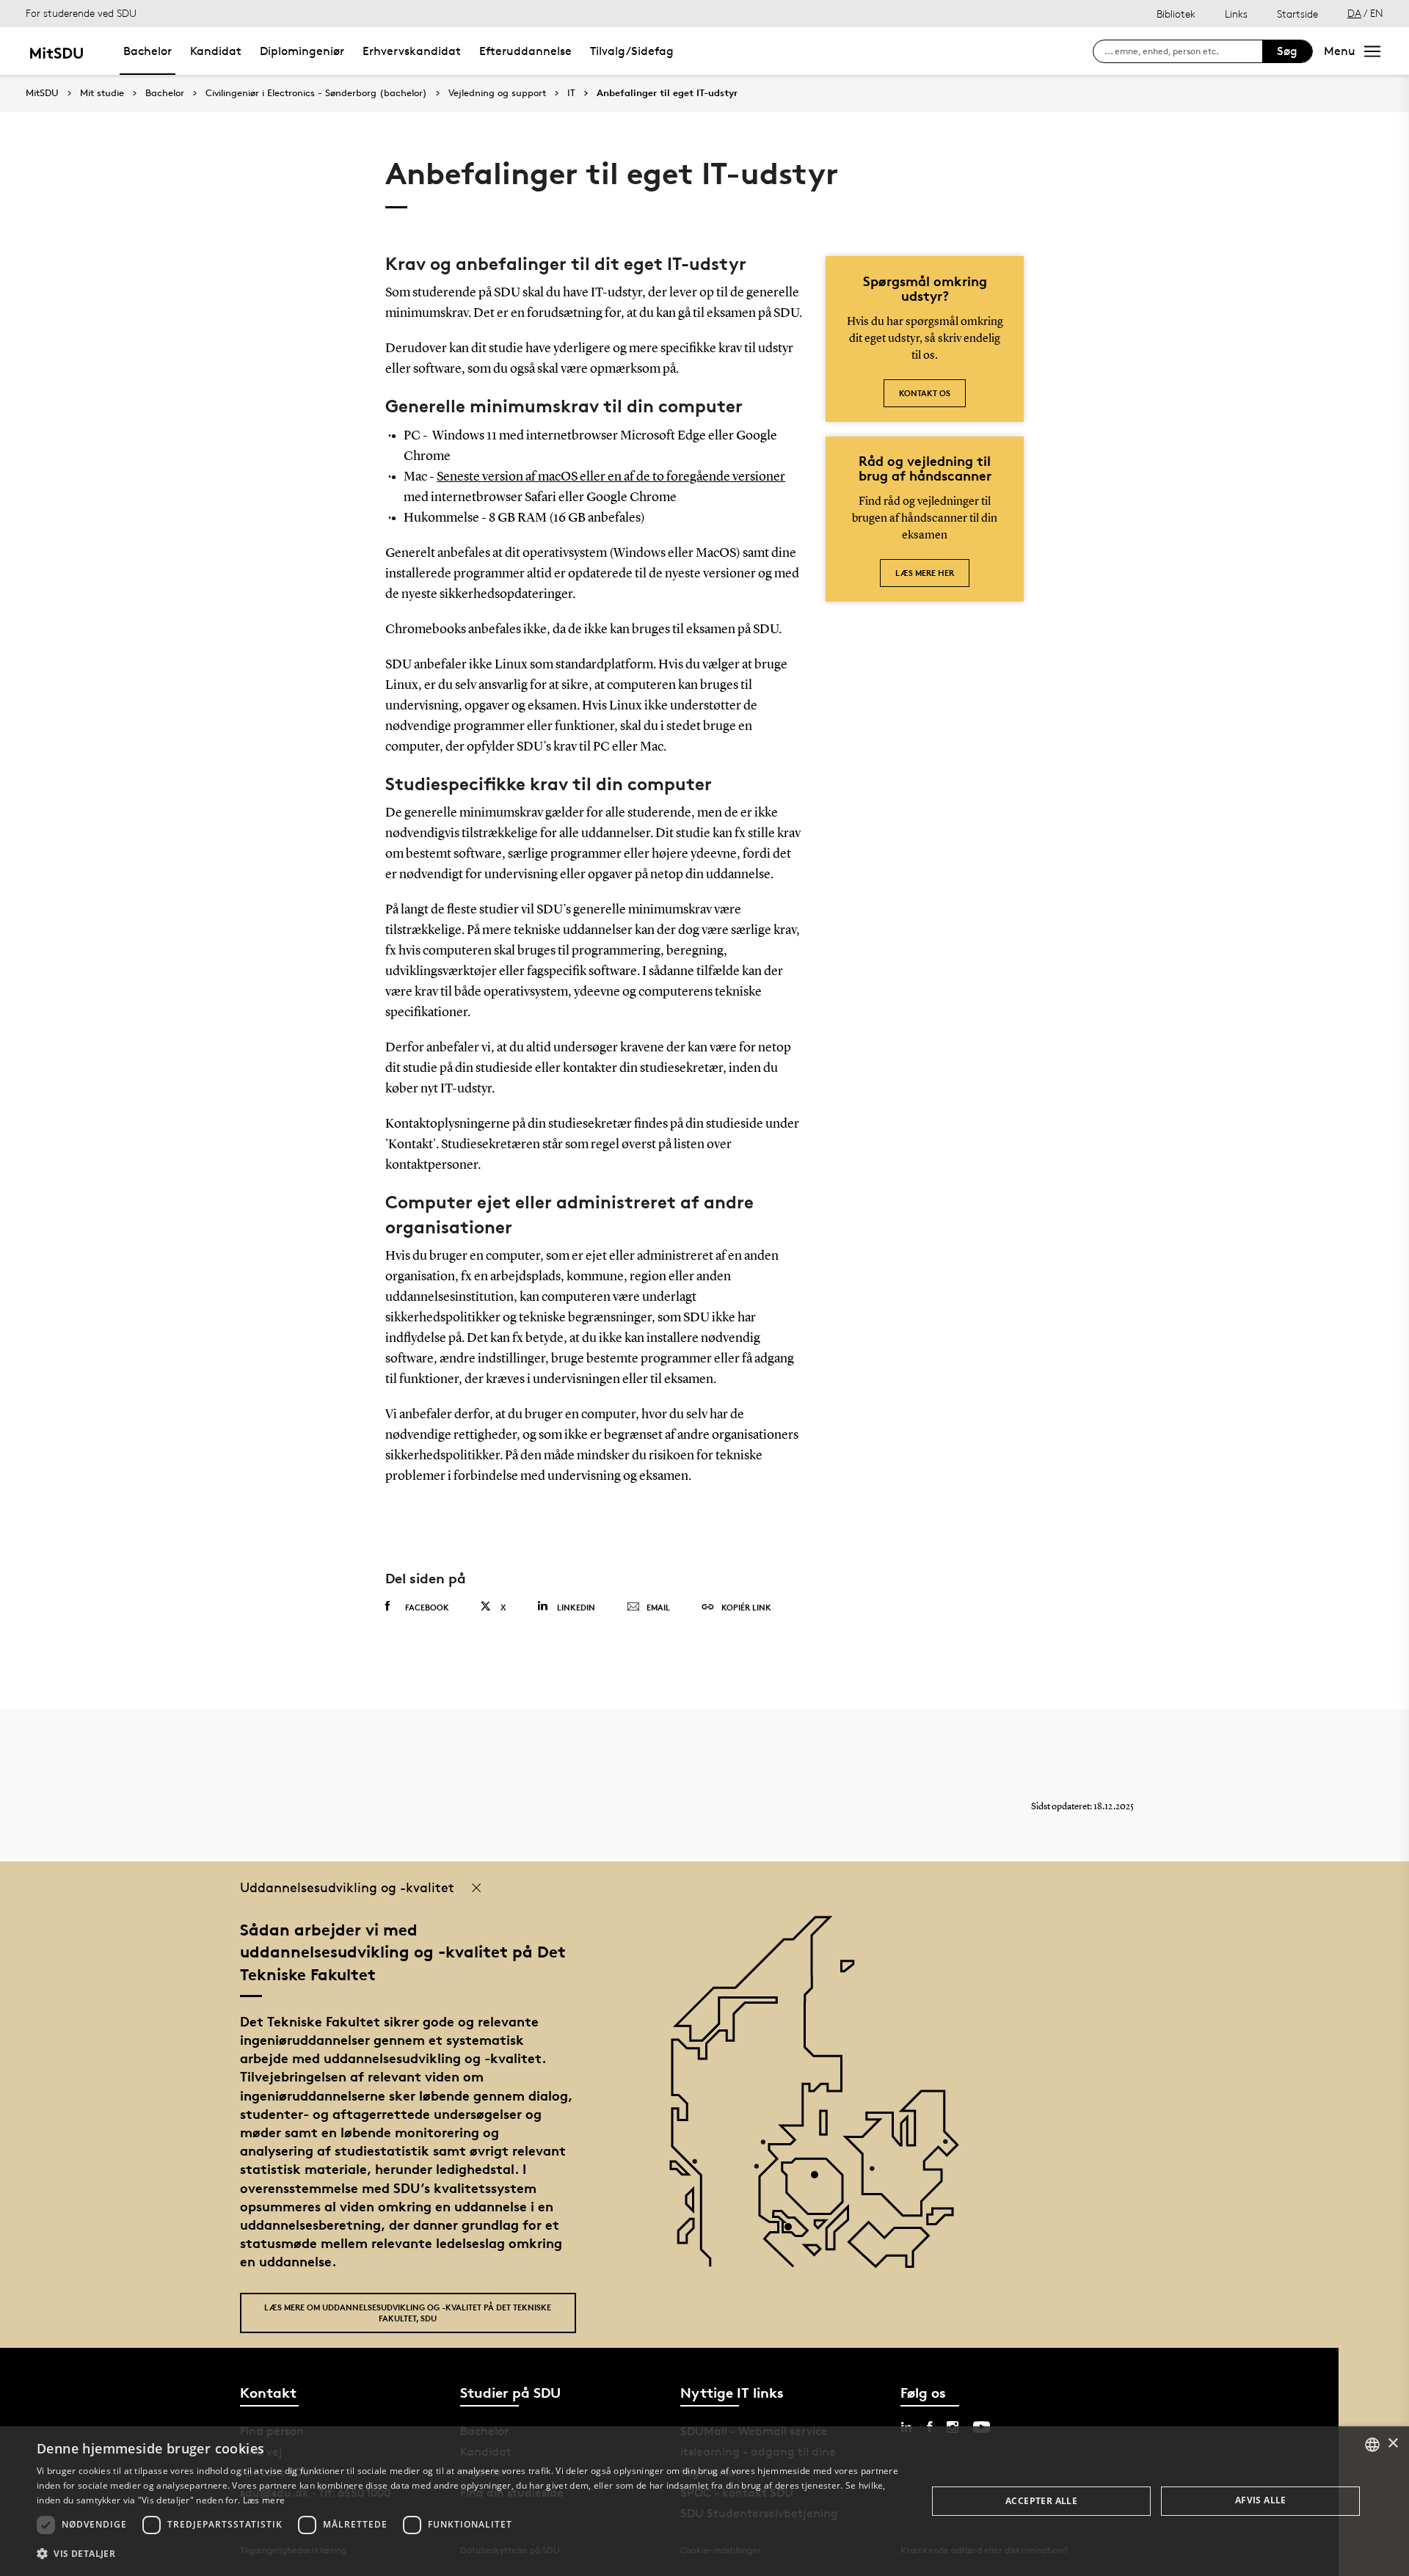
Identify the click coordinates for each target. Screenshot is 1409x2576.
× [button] (1392, 2444)
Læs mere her (925, 573)
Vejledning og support (497, 93)
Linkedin (576, 1607)
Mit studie (102, 93)
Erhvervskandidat (412, 51)
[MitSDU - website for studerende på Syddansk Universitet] (56, 51)
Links (1236, 14)
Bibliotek (1176, 14)
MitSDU (42, 93)
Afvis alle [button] (1261, 2500)
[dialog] (704, 2501)
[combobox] (1372, 2445)
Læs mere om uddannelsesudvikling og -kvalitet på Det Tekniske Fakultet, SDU (408, 2313)
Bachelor (148, 51)
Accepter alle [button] (1041, 2501)
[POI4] (820, 2180)
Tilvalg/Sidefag (632, 51)
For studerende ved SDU (81, 13)
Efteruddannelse (525, 51)
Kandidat (216, 51)
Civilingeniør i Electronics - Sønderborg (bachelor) (316, 93)
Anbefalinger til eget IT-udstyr (667, 93)
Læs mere (264, 2500)
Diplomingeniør (302, 51)
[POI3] (794, 2232)
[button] (469, 2554)
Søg (1287, 51)
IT (571, 93)
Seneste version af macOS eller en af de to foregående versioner (611, 477)
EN (1377, 13)
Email (658, 1607)
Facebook (427, 1607)
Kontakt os (925, 393)
